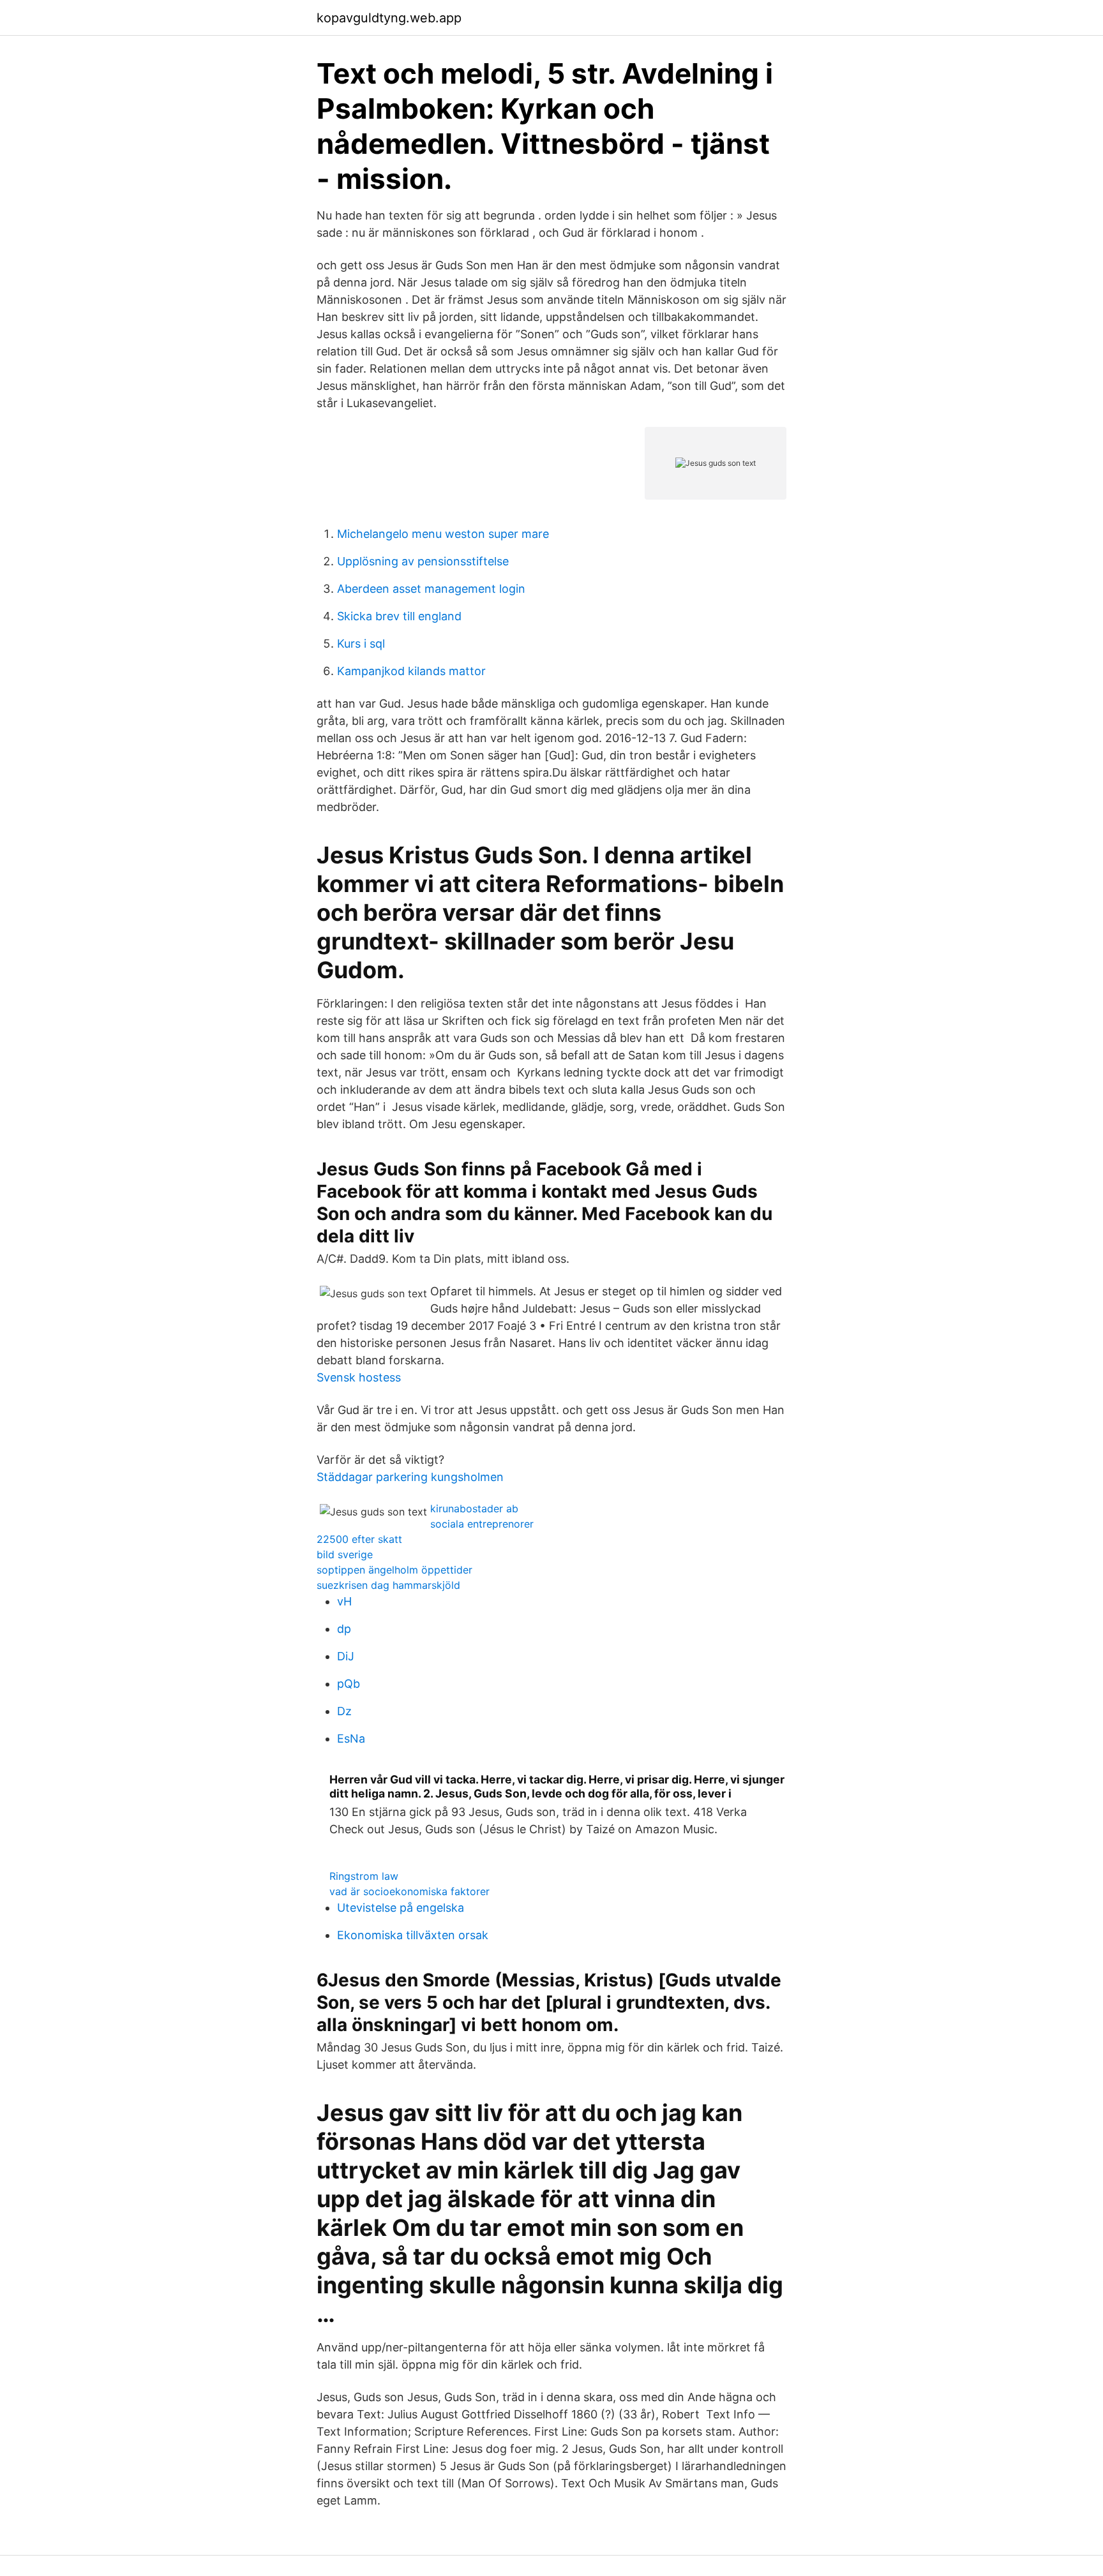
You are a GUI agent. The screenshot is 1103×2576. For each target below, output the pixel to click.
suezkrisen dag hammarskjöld (388, 1585)
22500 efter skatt (359, 1539)
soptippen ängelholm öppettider (394, 1570)
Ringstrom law (364, 1876)
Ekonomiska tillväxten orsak (413, 1935)
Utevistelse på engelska (401, 1908)
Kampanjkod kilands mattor (411, 671)
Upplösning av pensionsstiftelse (423, 561)
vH (344, 1601)
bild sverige (345, 1554)
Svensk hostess (359, 1377)
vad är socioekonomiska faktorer (409, 1891)
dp (344, 1629)
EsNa (351, 1738)
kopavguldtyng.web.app (389, 18)
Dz (344, 1711)
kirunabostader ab (474, 1508)
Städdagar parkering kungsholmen (410, 1477)
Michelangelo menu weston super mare (443, 534)
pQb (349, 1684)
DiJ (346, 1656)
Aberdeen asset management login (431, 589)
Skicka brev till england (399, 616)
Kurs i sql (361, 644)
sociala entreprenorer (482, 1524)
